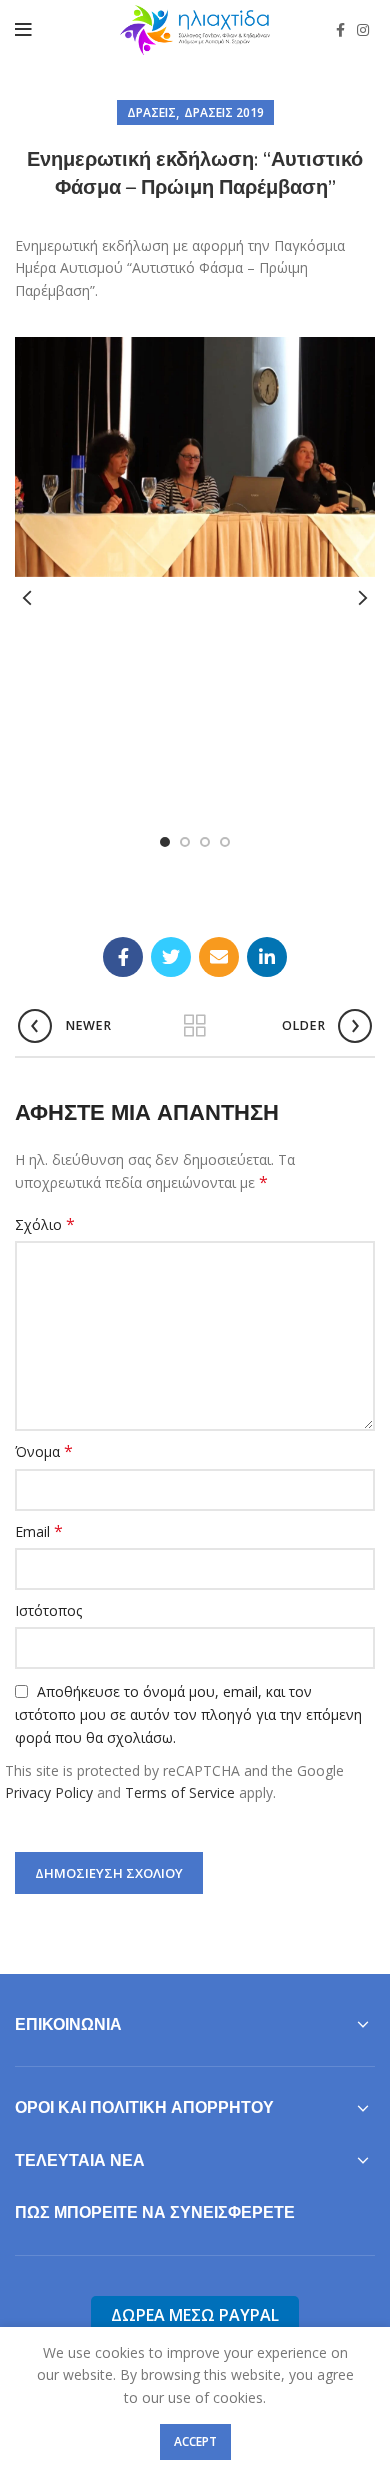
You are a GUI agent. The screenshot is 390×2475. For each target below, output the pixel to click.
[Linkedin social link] (267, 957)
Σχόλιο (45, 1224)
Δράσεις (151, 112)
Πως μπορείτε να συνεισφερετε (155, 2212)
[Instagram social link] (363, 30)
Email (39, 1531)
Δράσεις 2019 (224, 112)
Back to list (195, 1026)
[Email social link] (219, 957)
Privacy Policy (49, 1792)
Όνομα (44, 1451)
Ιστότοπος (48, 1610)
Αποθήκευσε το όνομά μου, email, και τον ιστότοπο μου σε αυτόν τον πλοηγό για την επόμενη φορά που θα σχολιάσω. (188, 1715)
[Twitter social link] (171, 957)
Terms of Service (180, 1792)
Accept (195, 2441)
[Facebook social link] (340, 30)
